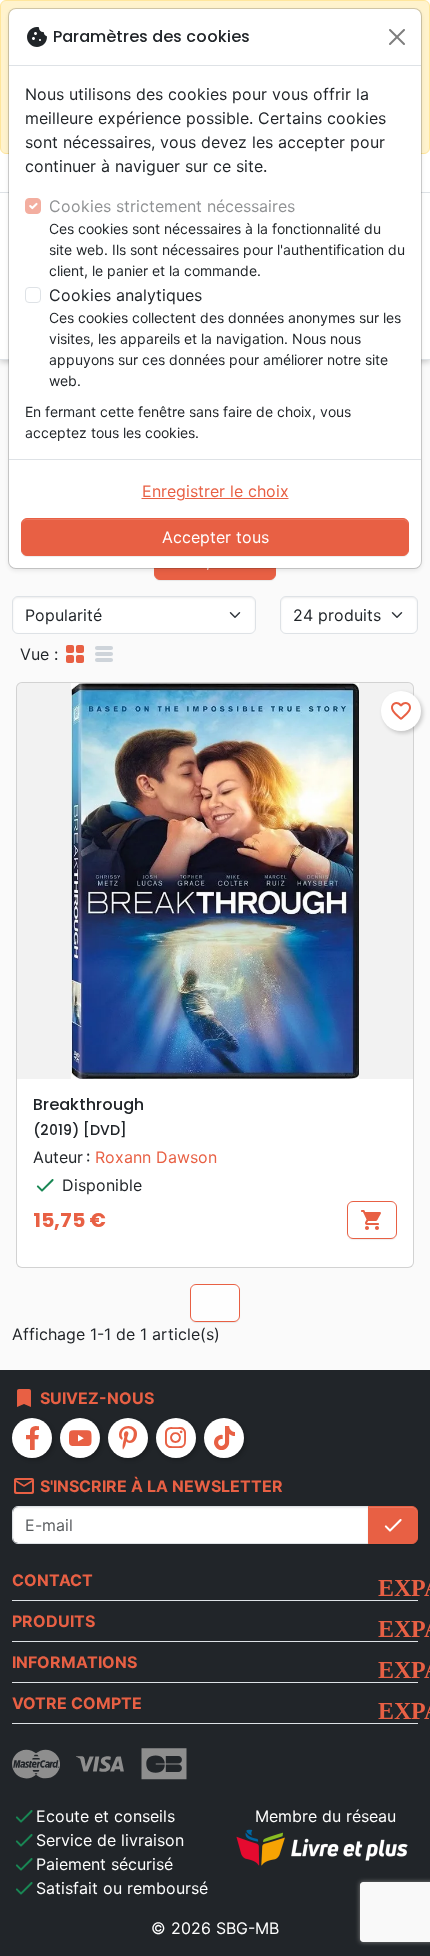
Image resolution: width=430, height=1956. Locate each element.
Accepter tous (215, 537)
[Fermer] (397, 37)
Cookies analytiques (125, 295)
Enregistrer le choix (215, 491)
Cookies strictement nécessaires (172, 206)
